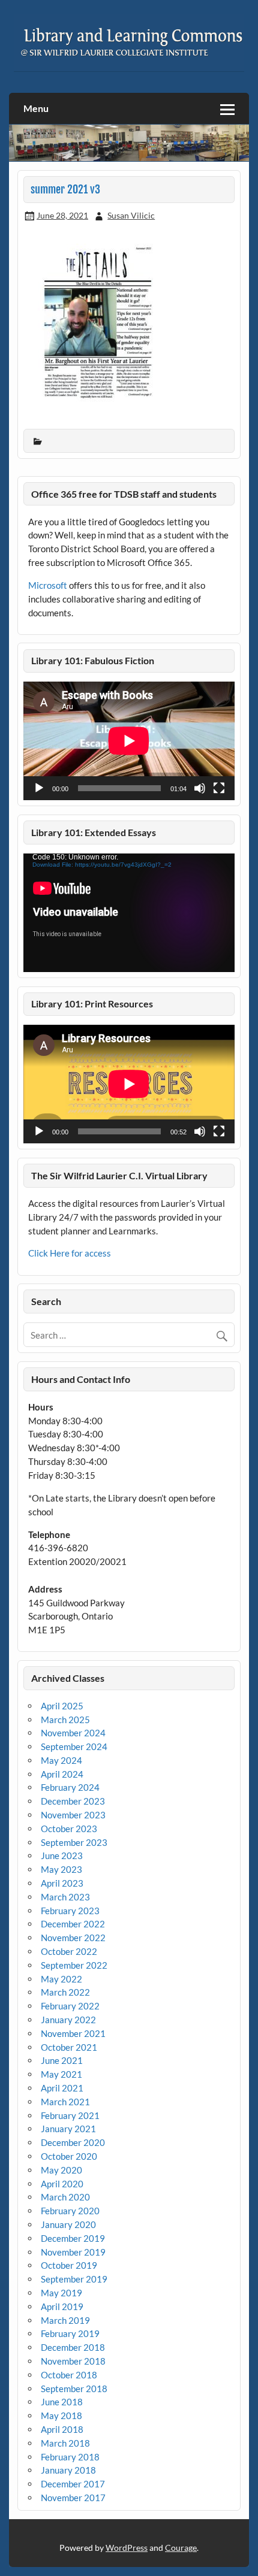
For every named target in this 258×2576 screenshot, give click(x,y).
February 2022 (70, 2006)
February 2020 (70, 2211)
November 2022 (73, 1938)
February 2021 (70, 2115)
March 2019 (65, 2320)
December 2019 (73, 2238)
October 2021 (69, 2047)
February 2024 (70, 1787)
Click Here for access (70, 1253)
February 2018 (70, 2457)
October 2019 (69, 2265)
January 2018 (68, 2470)
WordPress (127, 2548)
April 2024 (62, 1774)
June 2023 (62, 1855)
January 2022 (68, 2020)
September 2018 (74, 2389)
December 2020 (73, 2142)
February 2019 (70, 2333)
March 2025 (65, 1720)
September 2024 (74, 1746)
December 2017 (73, 2484)
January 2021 (68, 2129)
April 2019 (62, 2306)
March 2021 (65, 2102)
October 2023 (69, 1829)
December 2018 (73, 2347)
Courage (181, 2548)
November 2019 (73, 2252)
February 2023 (70, 1911)
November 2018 (73, 2361)
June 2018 (62, 2402)
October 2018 (69, 2375)
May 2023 (61, 1869)
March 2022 (65, 1992)
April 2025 (62, 1706)
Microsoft (48, 585)
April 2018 (62, 2429)
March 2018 (65, 2443)
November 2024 (73, 1733)
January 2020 (68, 2224)
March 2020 (65, 2197)
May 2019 (61, 2293)
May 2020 (61, 2170)
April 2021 (62, 2088)
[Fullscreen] (219, 788)
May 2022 (61, 1979)
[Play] (39, 788)
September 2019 (74, 2279)
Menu (36, 108)
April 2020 (62, 2184)
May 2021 (61, 2074)
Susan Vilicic (131, 215)
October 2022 (69, 1951)
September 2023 (74, 1842)
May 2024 (61, 1760)
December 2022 (73, 1924)
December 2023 (73, 1801)
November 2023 (73, 1815)
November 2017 (73, 2498)
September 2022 (74, 1965)
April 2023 (62, 1883)
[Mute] (200, 788)
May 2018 (61, 2415)
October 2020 (69, 2156)
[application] (129, 741)
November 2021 (73, 2033)
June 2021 (62, 2060)
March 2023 (65, 1897)
